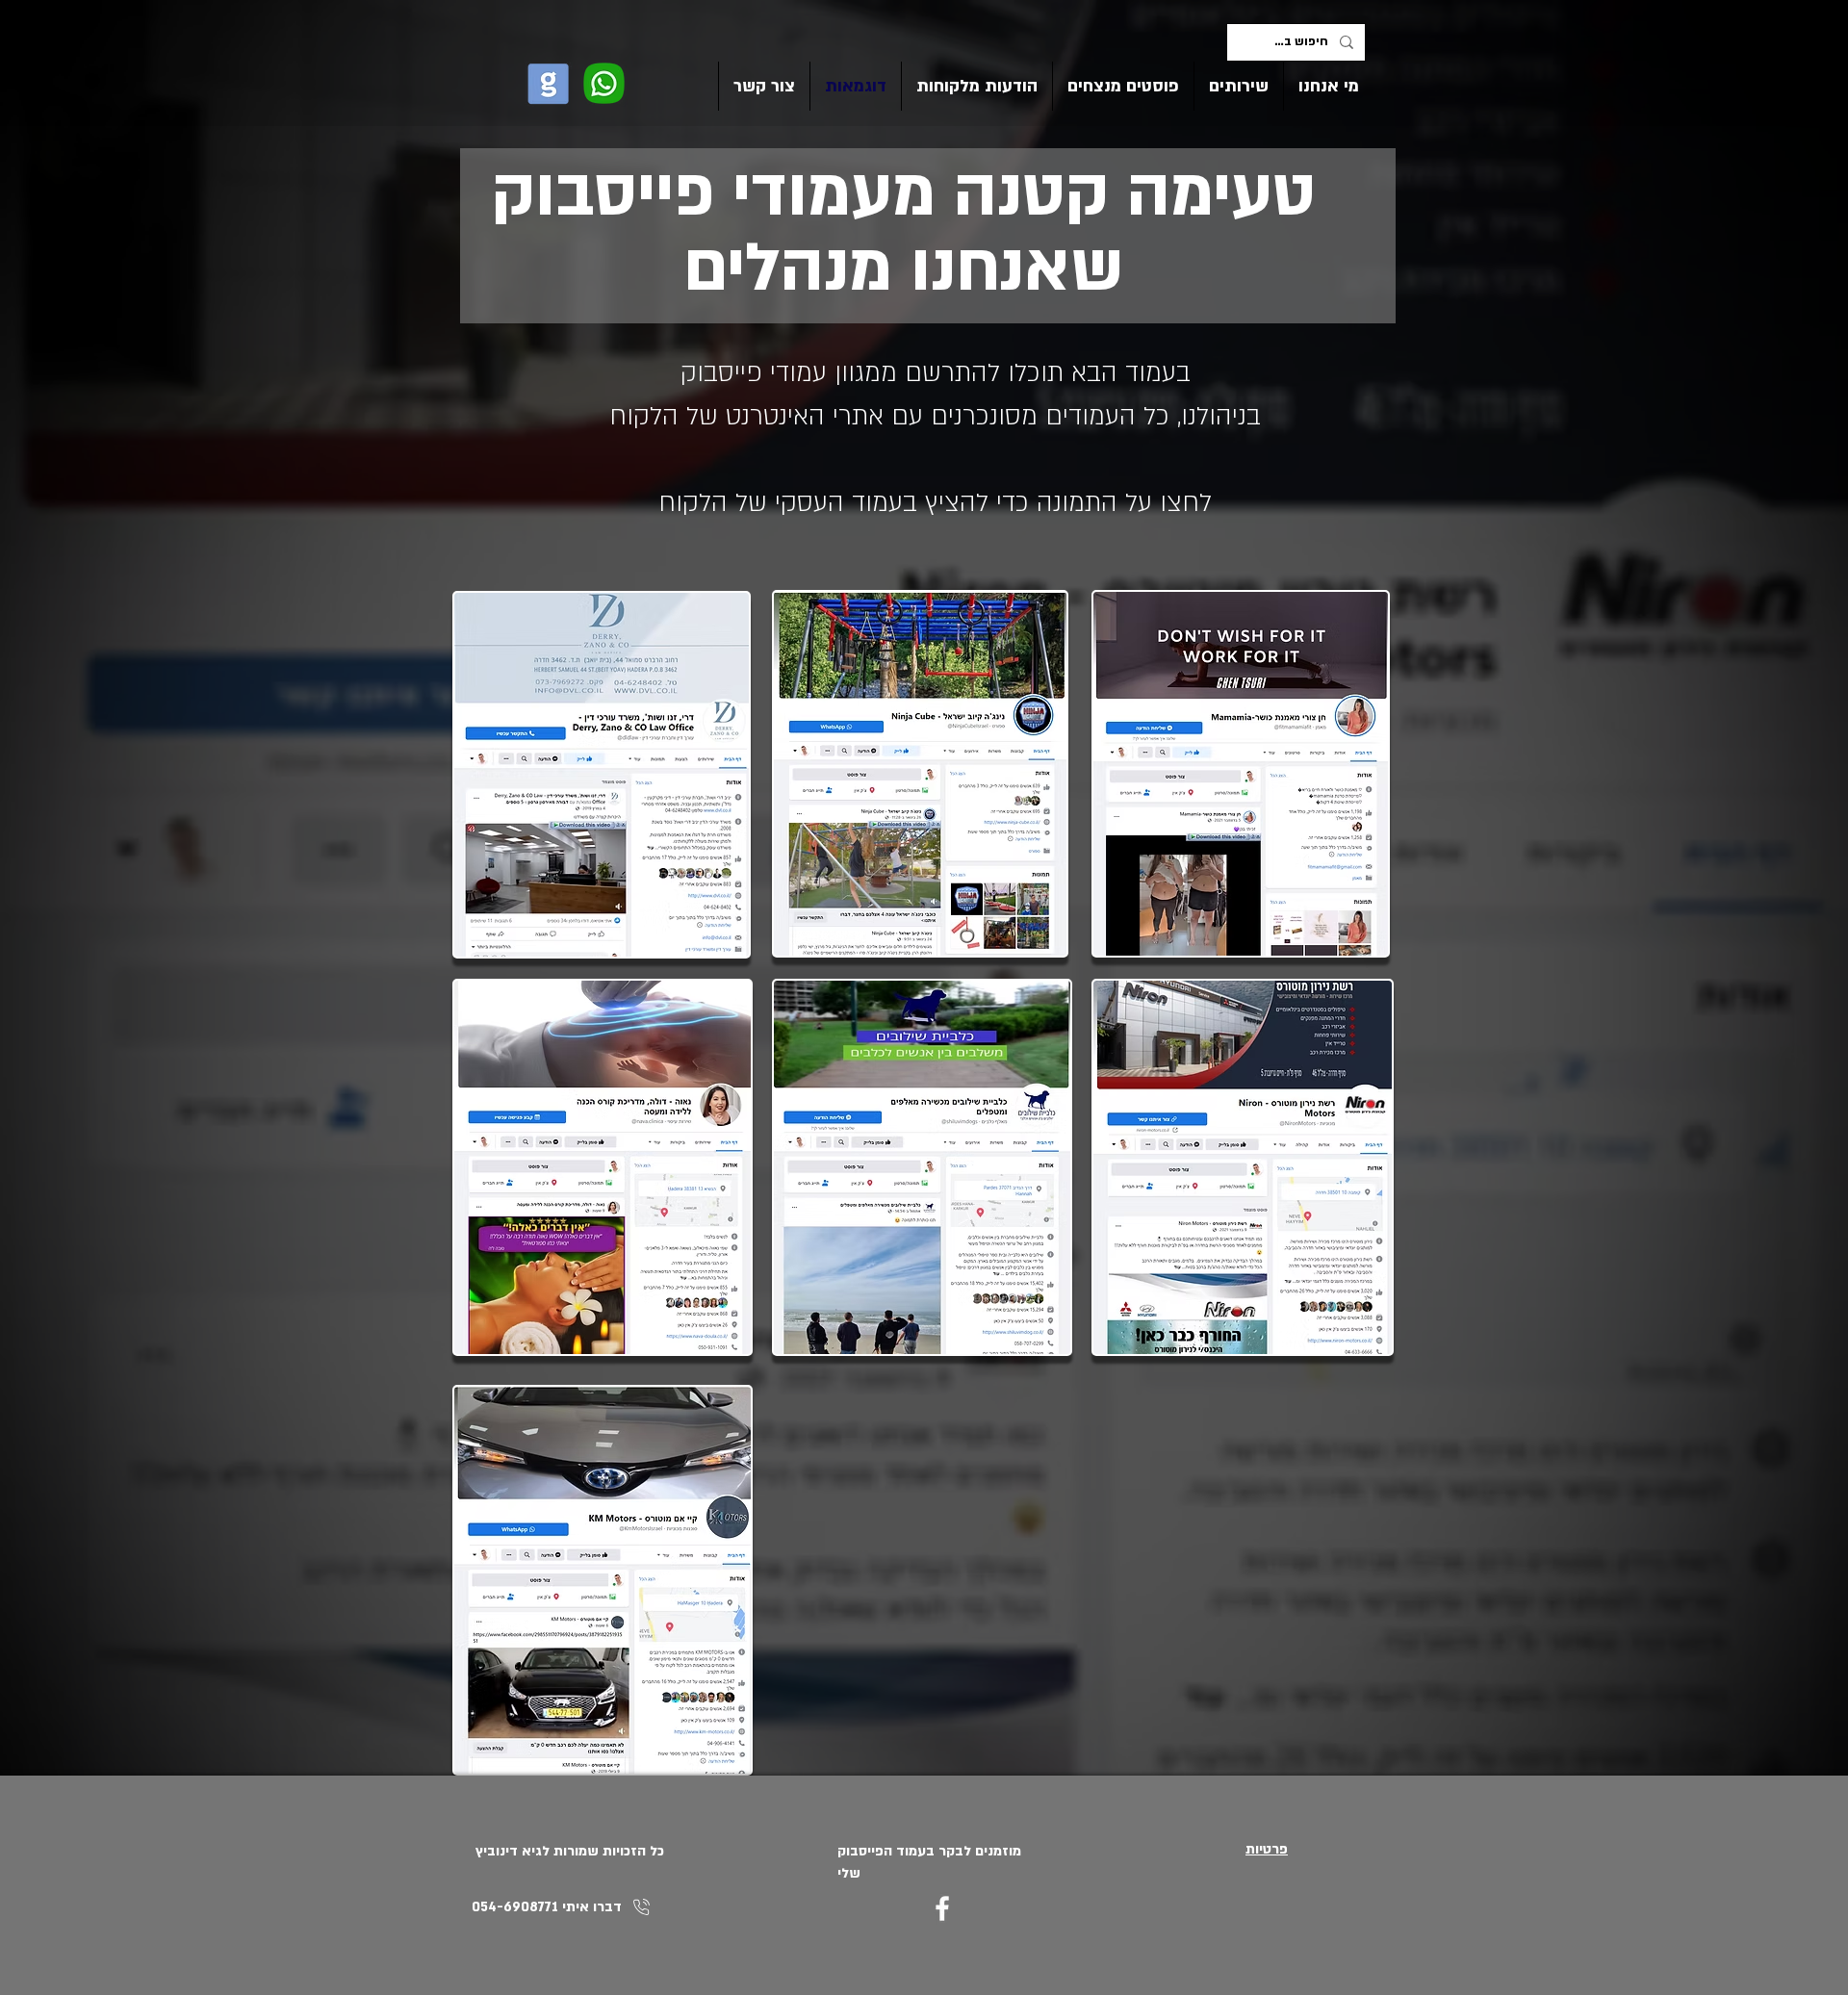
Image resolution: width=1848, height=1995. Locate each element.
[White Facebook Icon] (942, 1908)
